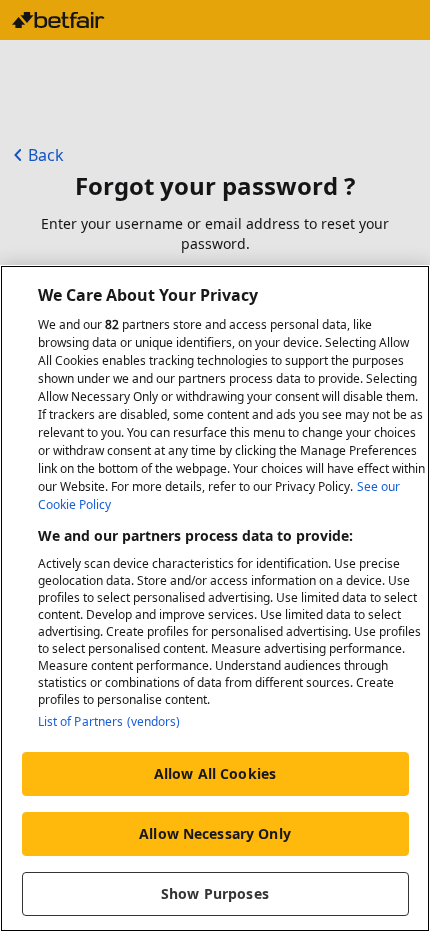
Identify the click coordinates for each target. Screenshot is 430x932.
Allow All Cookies (215, 773)
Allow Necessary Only (215, 833)
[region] (215, 598)
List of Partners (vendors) (109, 721)
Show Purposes (215, 893)
